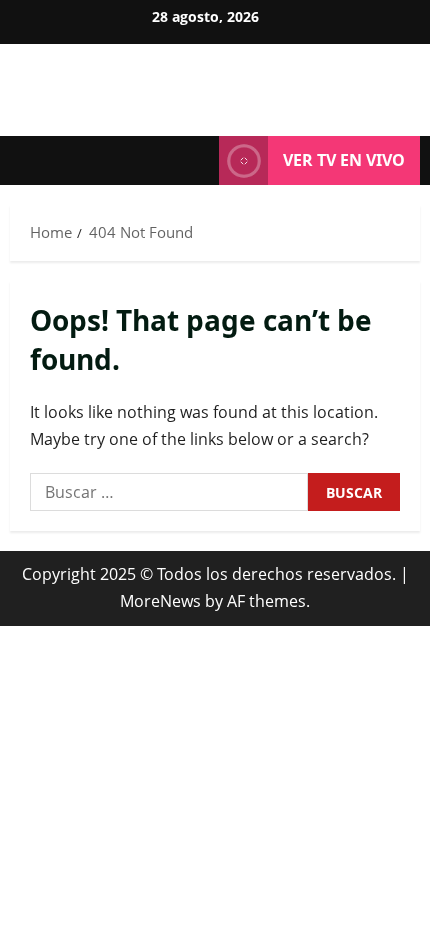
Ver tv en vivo (344, 160)
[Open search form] (194, 161)
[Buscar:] (169, 492)
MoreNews (160, 601)
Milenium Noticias (215, 80)
